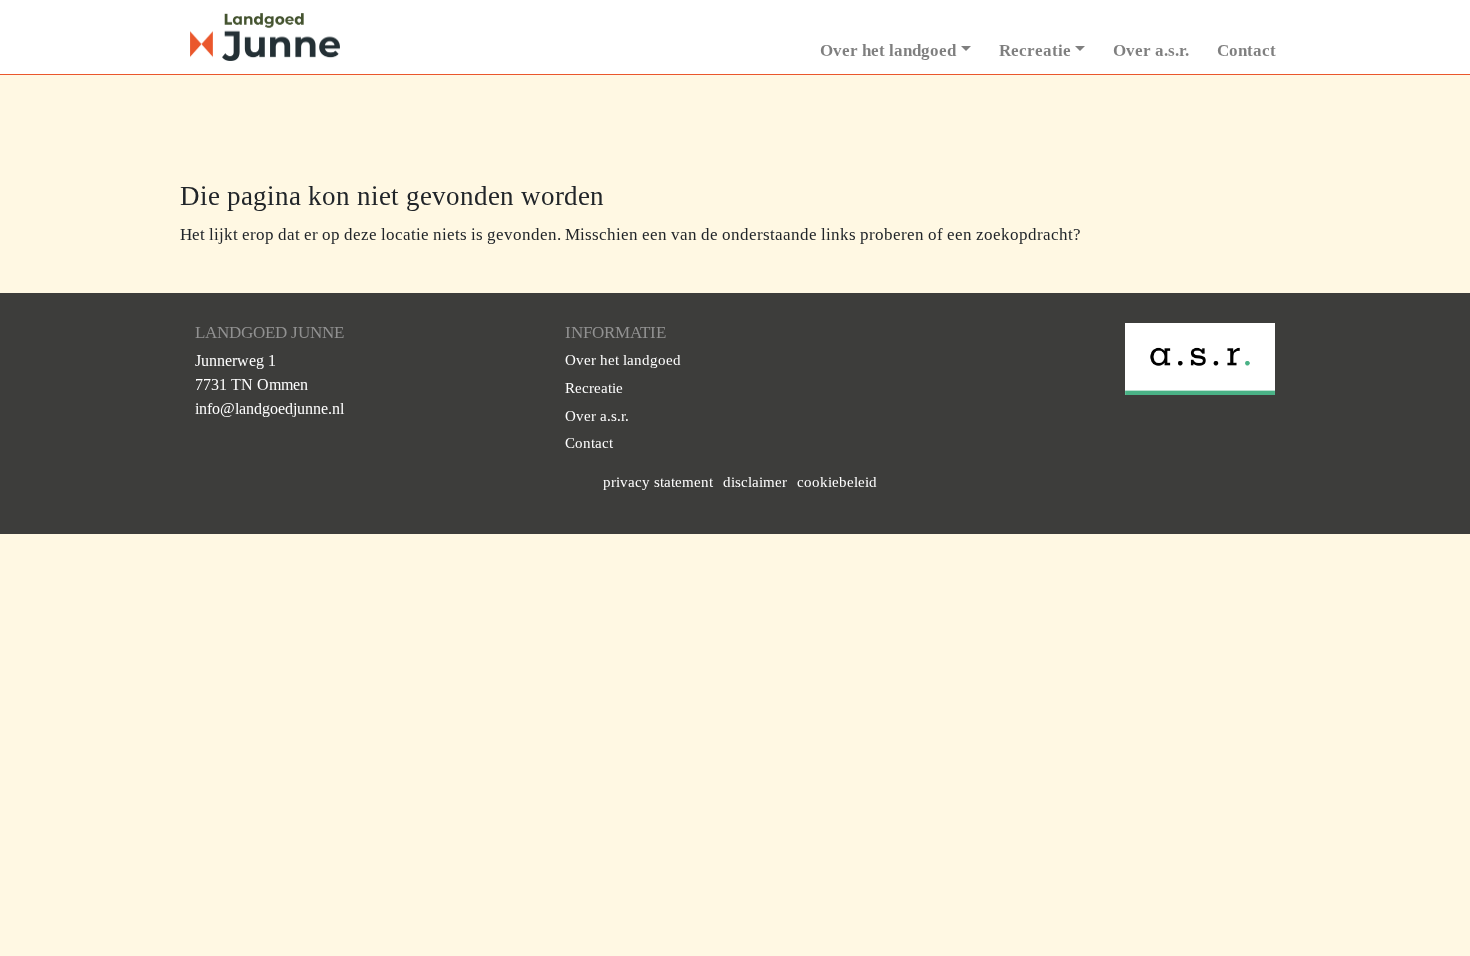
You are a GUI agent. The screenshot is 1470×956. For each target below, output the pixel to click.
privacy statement (658, 482)
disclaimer (755, 482)
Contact (1246, 50)
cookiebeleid (837, 482)
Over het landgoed (888, 50)
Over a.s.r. (1151, 50)
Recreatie (1035, 50)
